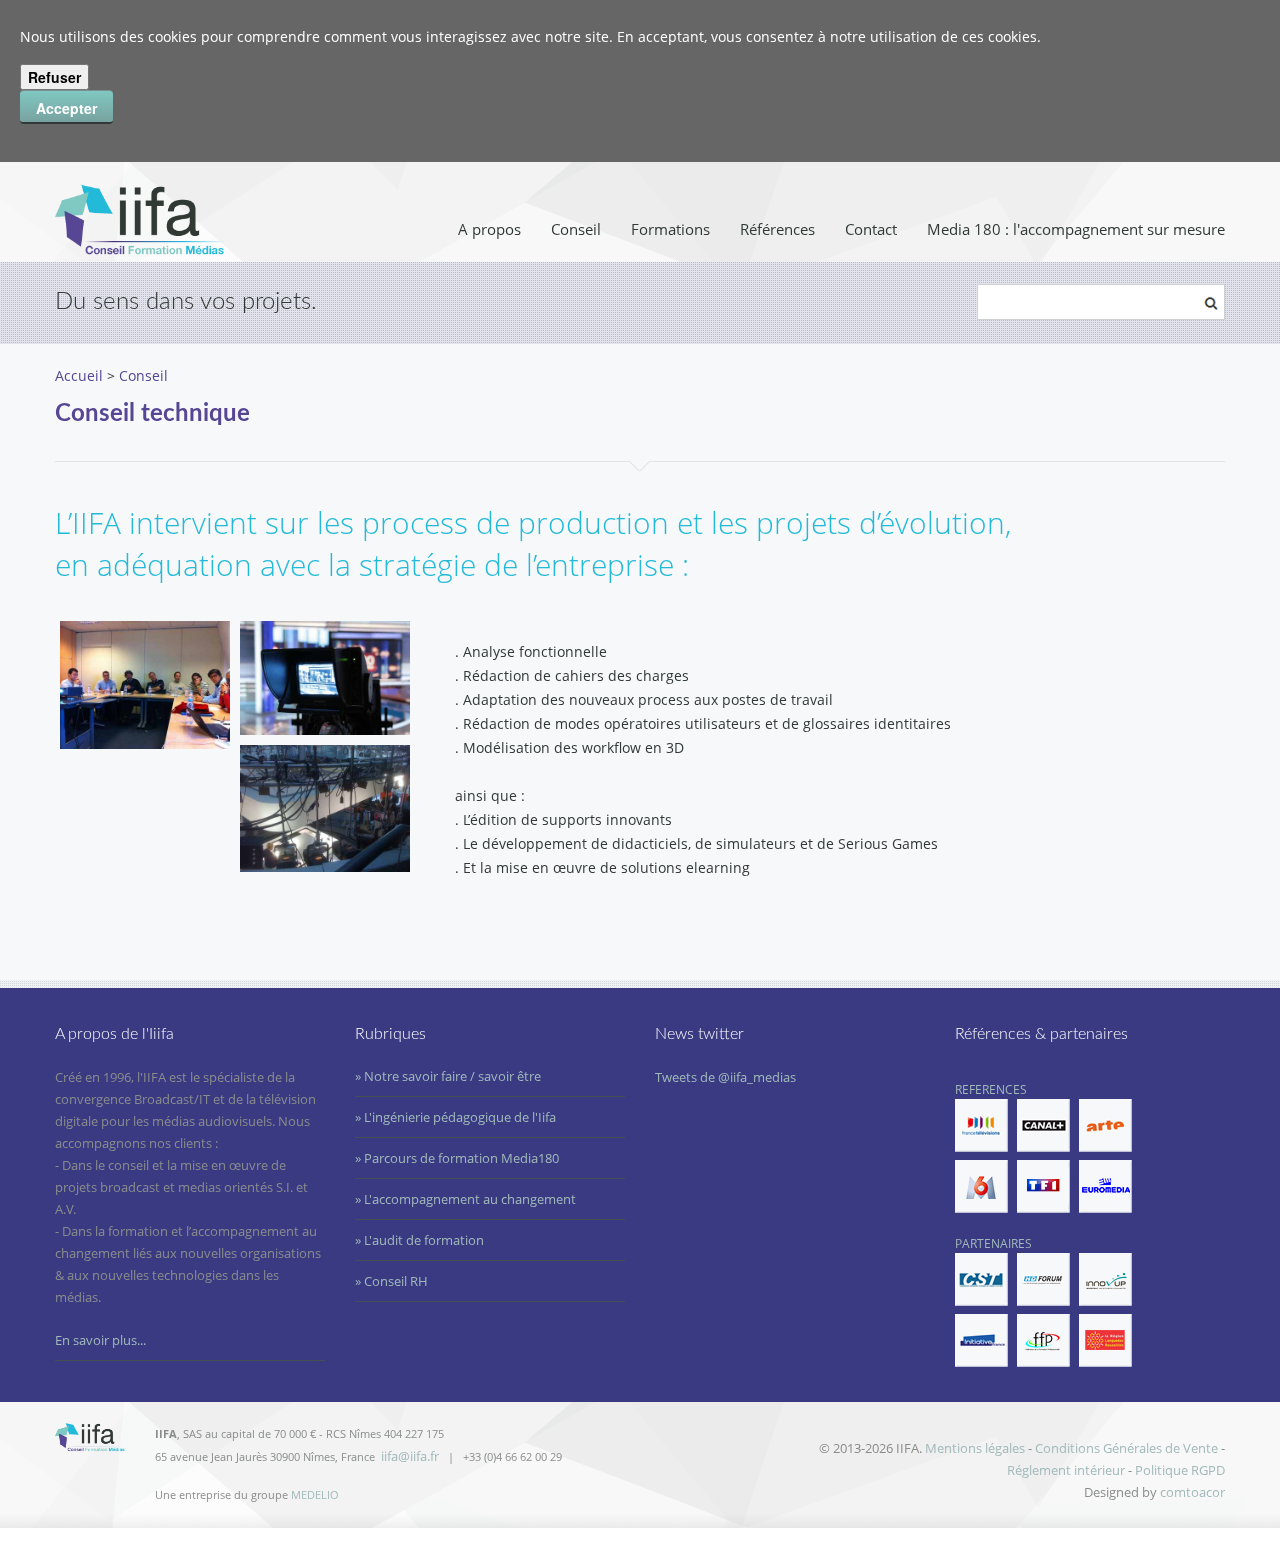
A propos (489, 229)
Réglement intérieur (1066, 1470)
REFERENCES (991, 1089)
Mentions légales (975, 1448)
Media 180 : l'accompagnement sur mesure (1076, 229)
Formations (670, 229)
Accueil (79, 375)
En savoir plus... (100, 1340)
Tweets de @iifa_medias (725, 1077)
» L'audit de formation (419, 1240)
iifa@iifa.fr (410, 1456)
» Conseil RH (391, 1281)
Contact (871, 229)
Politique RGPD (1180, 1470)
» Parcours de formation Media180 (457, 1158)
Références (777, 229)
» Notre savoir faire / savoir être (448, 1076)
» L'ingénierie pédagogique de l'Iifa (455, 1117)
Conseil (576, 229)
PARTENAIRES (993, 1243)
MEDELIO (315, 1494)
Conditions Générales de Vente (1126, 1448)
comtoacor (1192, 1492)
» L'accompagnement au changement (465, 1199)
